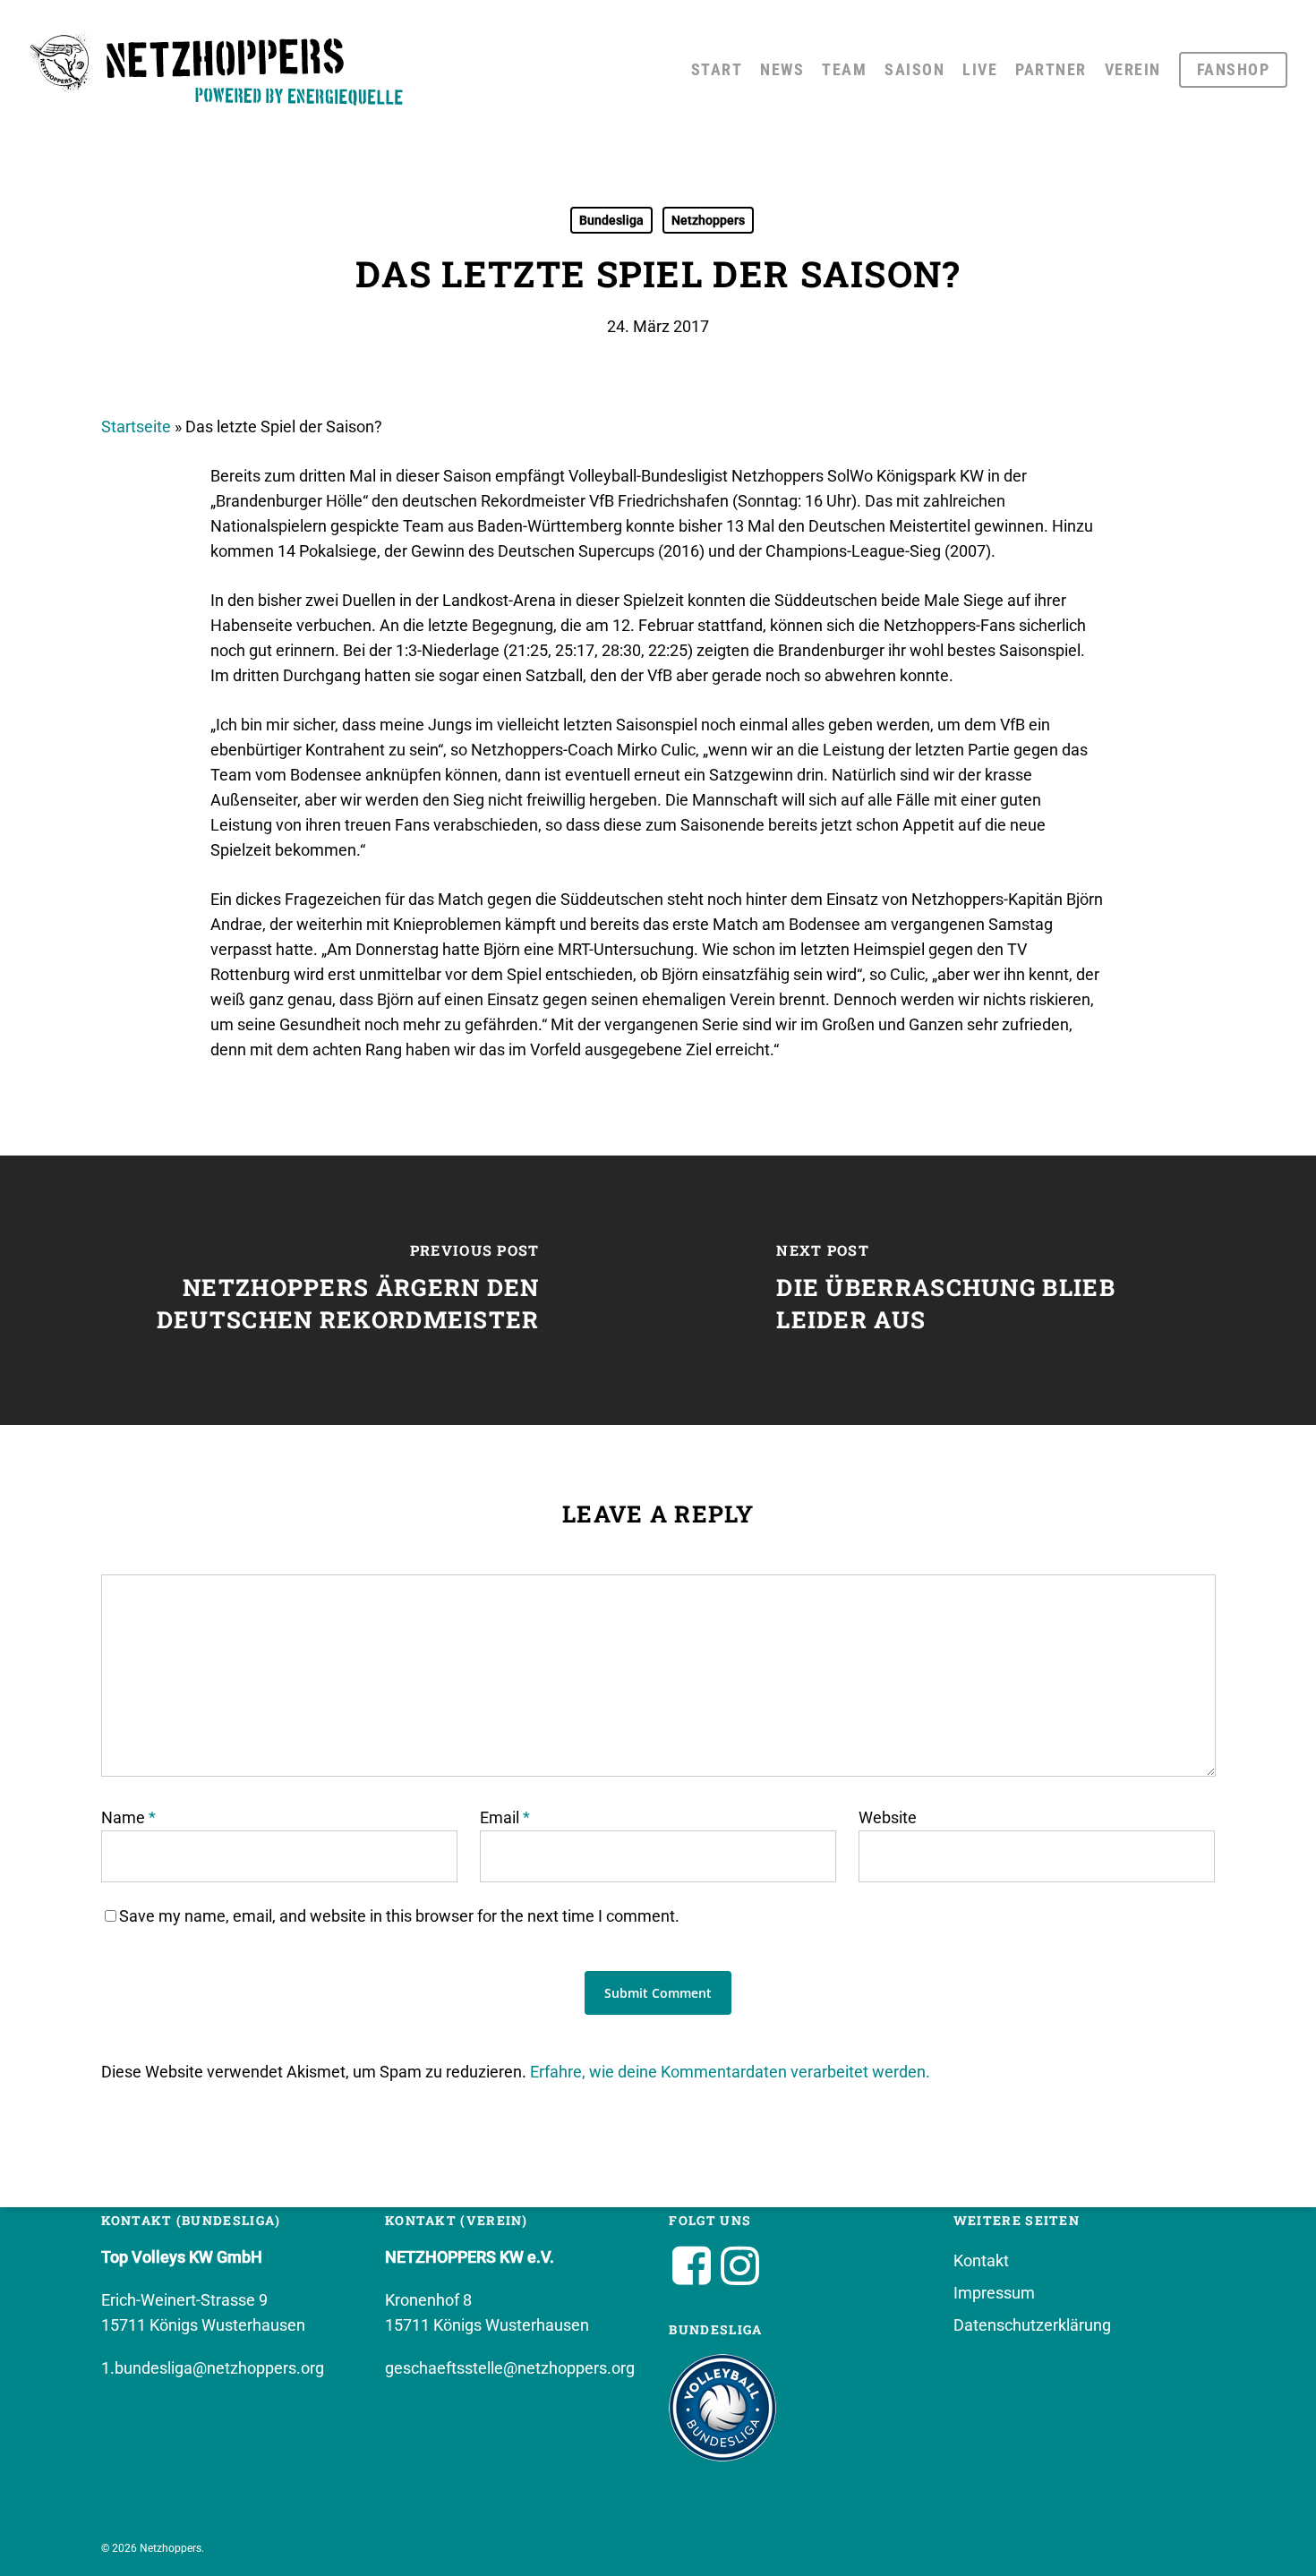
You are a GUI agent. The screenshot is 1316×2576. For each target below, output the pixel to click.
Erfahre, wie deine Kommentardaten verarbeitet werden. (730, 2072)
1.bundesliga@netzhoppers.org (213, 2368)
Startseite (136, 426)
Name (128, 1817)
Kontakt (981, 2260)
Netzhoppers (708, 220)
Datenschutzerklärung (1032, 2325)
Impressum (994, 2293)
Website (888, 1817)
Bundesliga (611, 220)
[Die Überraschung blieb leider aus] (987, 1290)
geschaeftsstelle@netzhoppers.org (510, 2368)
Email (505, 1817)
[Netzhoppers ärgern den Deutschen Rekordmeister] (329, 1290)
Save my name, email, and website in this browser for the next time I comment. (399, 1916)
